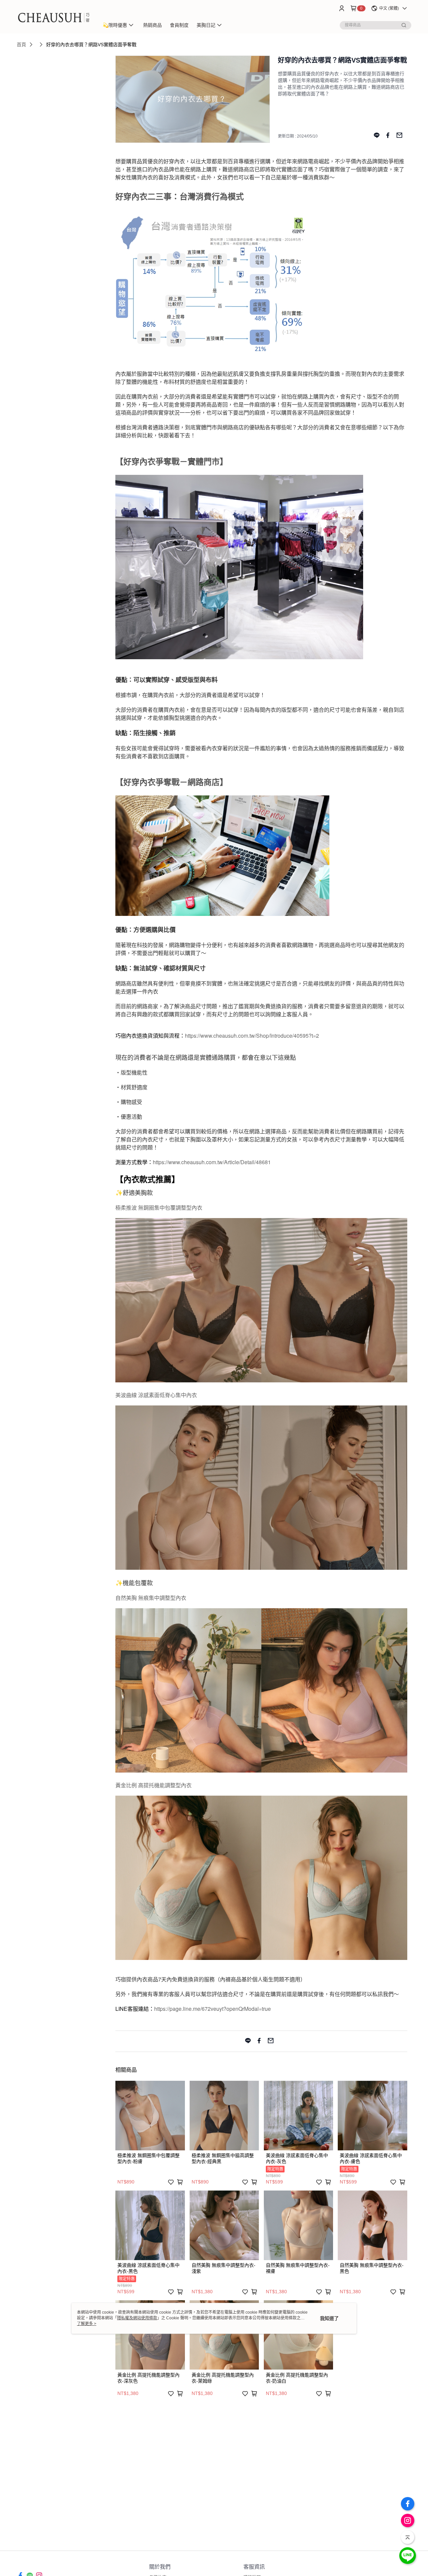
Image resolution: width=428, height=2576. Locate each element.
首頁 (21, 45)
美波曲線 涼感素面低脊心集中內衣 (156, 1395)
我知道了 (329, 2318)
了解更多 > (87, 2324)
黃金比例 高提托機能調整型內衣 (153, 1785)
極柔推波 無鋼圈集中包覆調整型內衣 (159, 1208)
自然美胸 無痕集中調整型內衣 (151, 1598)
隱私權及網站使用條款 (137, 2318)
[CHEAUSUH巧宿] (54, 18)
